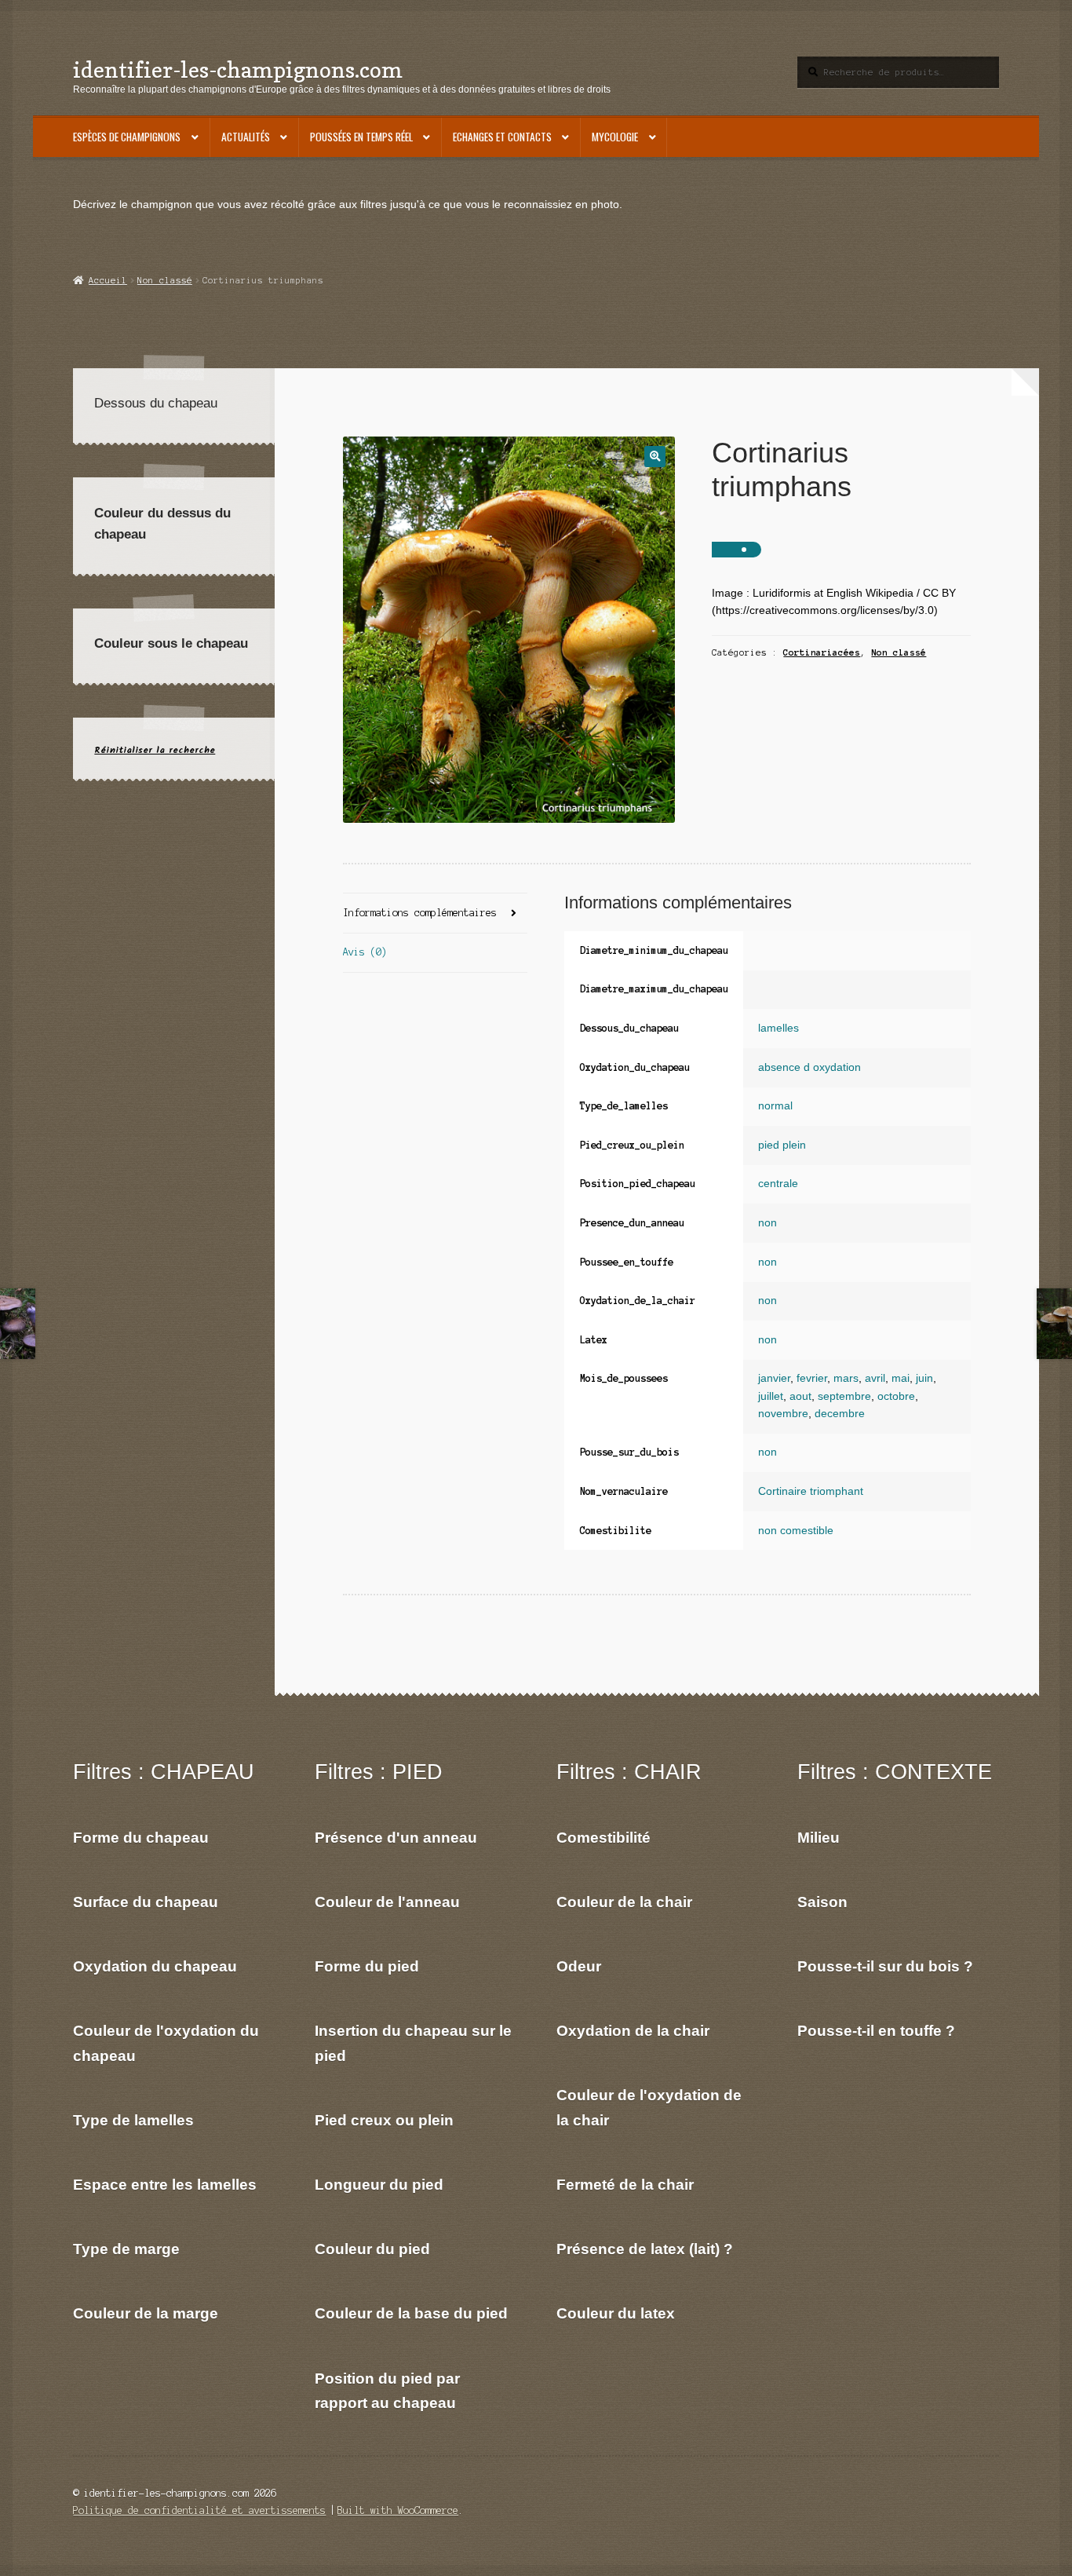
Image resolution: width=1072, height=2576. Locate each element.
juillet (771, 1396)
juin (924, 1378)
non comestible (796, 1531)
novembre (783, 1414)
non (768, 1223)
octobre (896, 1396)
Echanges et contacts (502, 137)
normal (775, 1106)
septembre (844, 1396)
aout (800, 1396)
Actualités (246, 137)
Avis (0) (365, 952)
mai (901, 1378)
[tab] (435, 913)
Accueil (108, 280)
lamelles (778, 1028)
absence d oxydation (809, 1067)
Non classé (165, 280)
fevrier (812, 1378)
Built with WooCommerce (398, 2510)
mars (846, 1378)
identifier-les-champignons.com (238, 69)
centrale (778, 1184)
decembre (840, 1414)
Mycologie (615, 137)
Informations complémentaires (420, 913)
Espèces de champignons (127, 137)
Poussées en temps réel (361, 137)
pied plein (782, 1145)
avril (875, 1378)
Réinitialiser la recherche (155, 750)
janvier (774, 1378)
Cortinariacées (822, 652)
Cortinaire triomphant (811, 1491)
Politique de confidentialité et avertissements (199, 2510)
